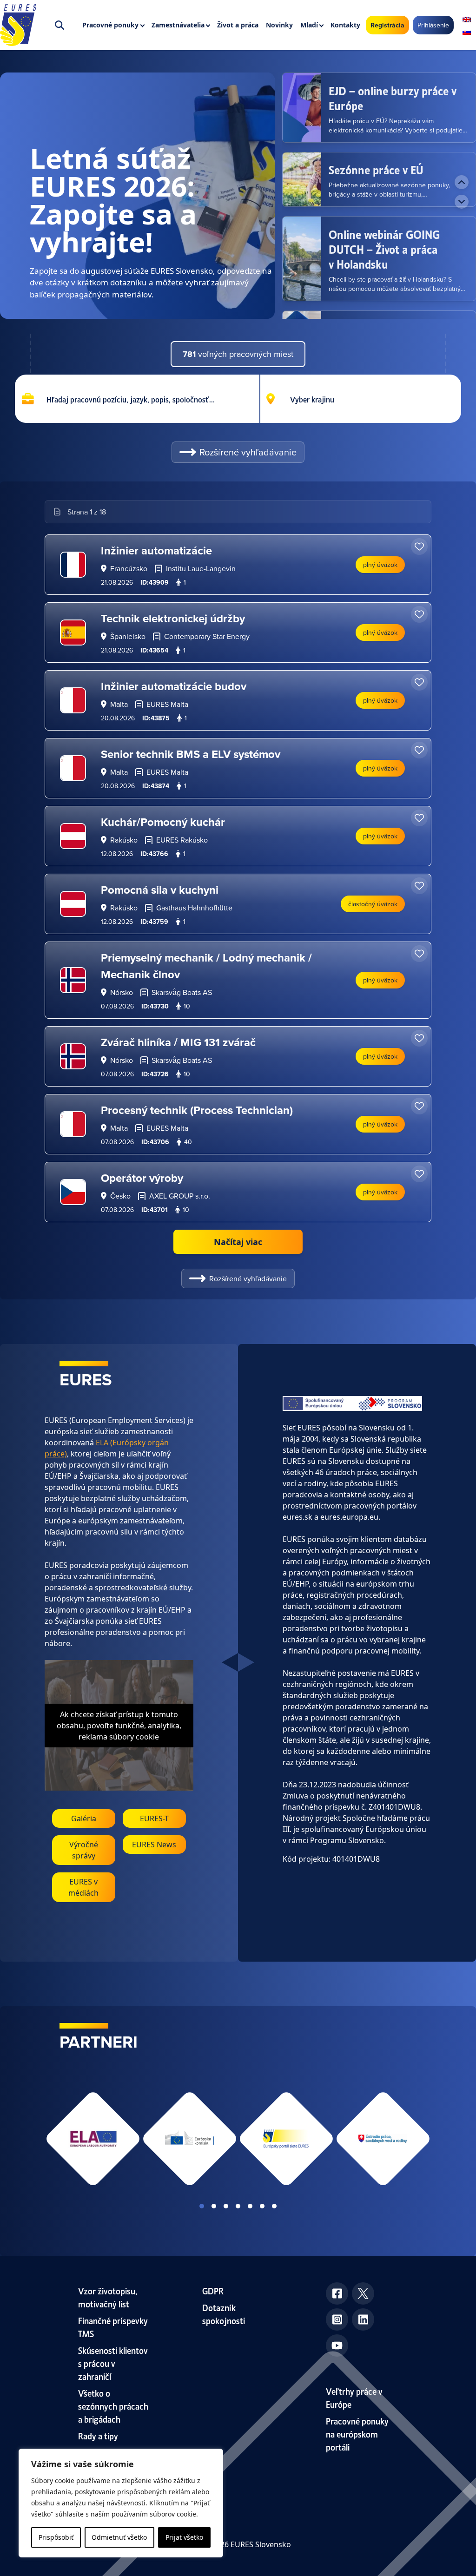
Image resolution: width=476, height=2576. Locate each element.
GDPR (213, 2290)
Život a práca (238, 25)
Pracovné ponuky (110, 25)
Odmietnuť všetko (119, 2537)
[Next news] (462, 202)
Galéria (84, 1818)
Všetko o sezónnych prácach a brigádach (113, 2406)
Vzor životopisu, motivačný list (108, 2297)
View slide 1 (202, 2206)
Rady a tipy (98, 2435)
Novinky (279, 25)
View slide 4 (238, 2206)
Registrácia (387, 25)
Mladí (309, 25)
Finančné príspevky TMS (113, 2327)
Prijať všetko (184, 2537)
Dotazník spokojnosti (224, 2314)
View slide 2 (214, 2206)
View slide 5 (250, 2206)
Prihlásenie (433, 25)
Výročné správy (84, 1850)
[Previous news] (462, 182)
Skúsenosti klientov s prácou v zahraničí (113, 2363)
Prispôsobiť (56, 2537)
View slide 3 (226, 2206)
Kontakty (345, 25)
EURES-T (154, 1818)
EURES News (154, 1845)
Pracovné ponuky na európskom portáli (357, 2434)
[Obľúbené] (419, 547)
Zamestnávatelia (178, 25)
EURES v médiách (83, 1887)
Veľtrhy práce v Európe (354, 2397)
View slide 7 (274, 2206)
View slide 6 (262, 2206)
